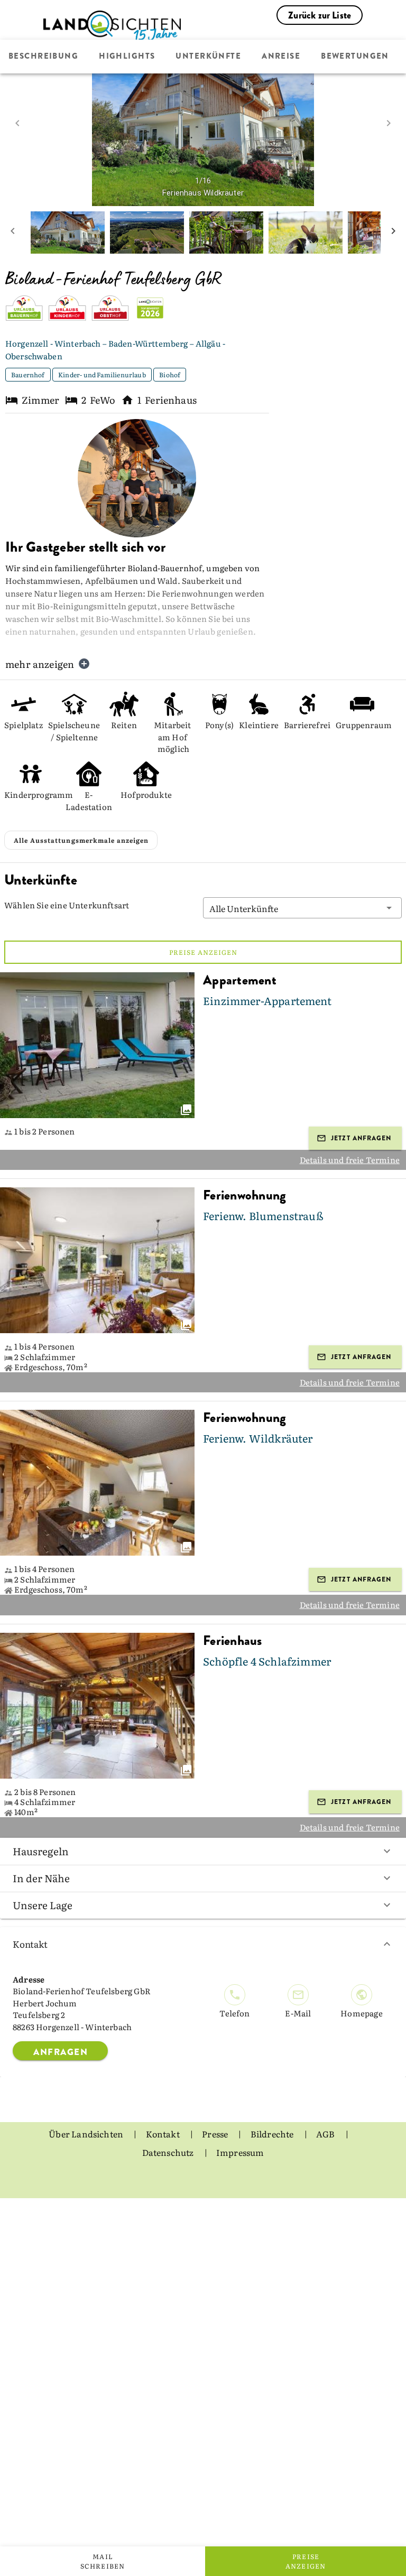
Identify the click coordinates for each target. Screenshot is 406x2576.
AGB (326, 2134)
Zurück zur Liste (320, 15)
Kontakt (30, 1944)
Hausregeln (41, 1851)
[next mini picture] (393, 233)
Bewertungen (355, 57)
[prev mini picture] (13, 233)
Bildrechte (273, 2134)
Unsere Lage (43, 1905)
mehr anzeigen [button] (40, 664)
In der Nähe (41, 1878)
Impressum (240, 2152)
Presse (216, 2134)
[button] (302, 908)
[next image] (389, 123)
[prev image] (17, 123)
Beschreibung (43, 57)
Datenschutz (169, 2152)
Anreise (281, 57)
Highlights (127, 57)
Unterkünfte (208, 57)
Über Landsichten (87, 2134)
